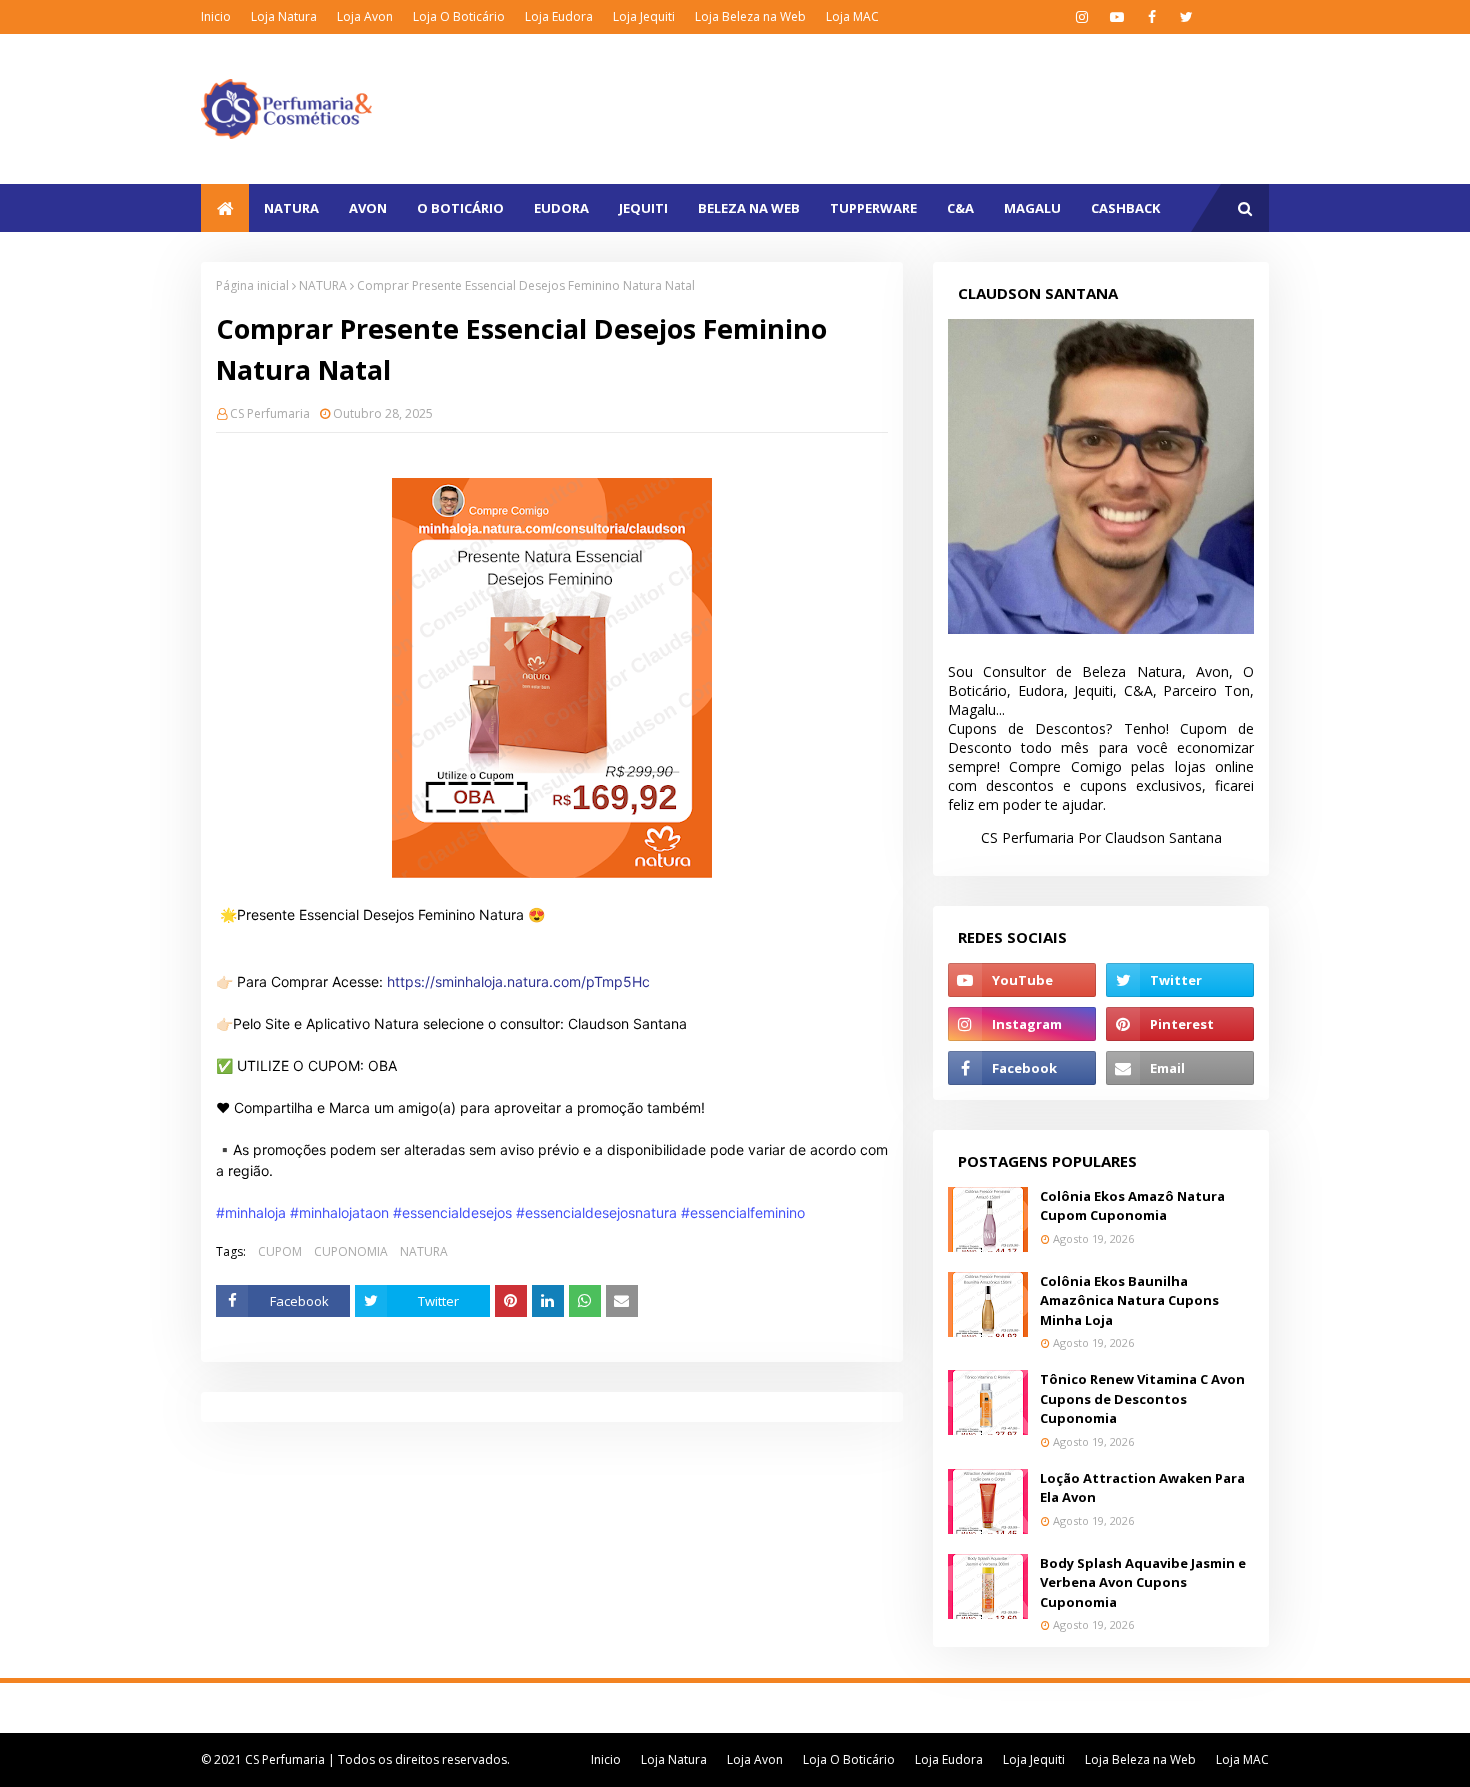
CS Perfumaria (270, 413)
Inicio (216, 16)
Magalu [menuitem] (1032, 208)
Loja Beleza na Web (750, 16)
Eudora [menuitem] (561, 208)
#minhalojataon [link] (339, 1212)
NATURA (323, 285)
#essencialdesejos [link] (452, 1212)
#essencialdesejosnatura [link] (596, 1212)
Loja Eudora (559, 16)
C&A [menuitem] (960, 208)
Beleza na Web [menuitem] (749, 208)
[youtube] (1116, 17)
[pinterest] (1180, 1024)
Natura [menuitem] (291, 208)
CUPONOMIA (351, 1251)
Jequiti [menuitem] (643, 208)
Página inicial (252, 285)
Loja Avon (365, 16)
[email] (1180, 1068)
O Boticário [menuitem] (460, 208)
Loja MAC (852, 16)
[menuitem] (225, 208)
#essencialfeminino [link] (743, 1212)
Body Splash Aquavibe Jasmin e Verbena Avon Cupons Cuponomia (1143, 1582)
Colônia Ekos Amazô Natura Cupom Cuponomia (1132, 1206)
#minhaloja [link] (251, 1212)
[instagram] (1081, 17)
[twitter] (1186, 17)
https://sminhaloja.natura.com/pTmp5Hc (518, 981)
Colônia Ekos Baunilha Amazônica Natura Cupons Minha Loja (1129, 1300)
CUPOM (280, 1251)
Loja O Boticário (459, 16)
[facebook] (1151, 17)
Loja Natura (284, 16)
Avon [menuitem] (368, 208)
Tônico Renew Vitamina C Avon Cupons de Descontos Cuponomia (1142, 1398)
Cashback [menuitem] (1125, 208)
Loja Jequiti (644, 16)
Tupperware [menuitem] (873, 208)
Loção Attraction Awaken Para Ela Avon (1142, 1488)
